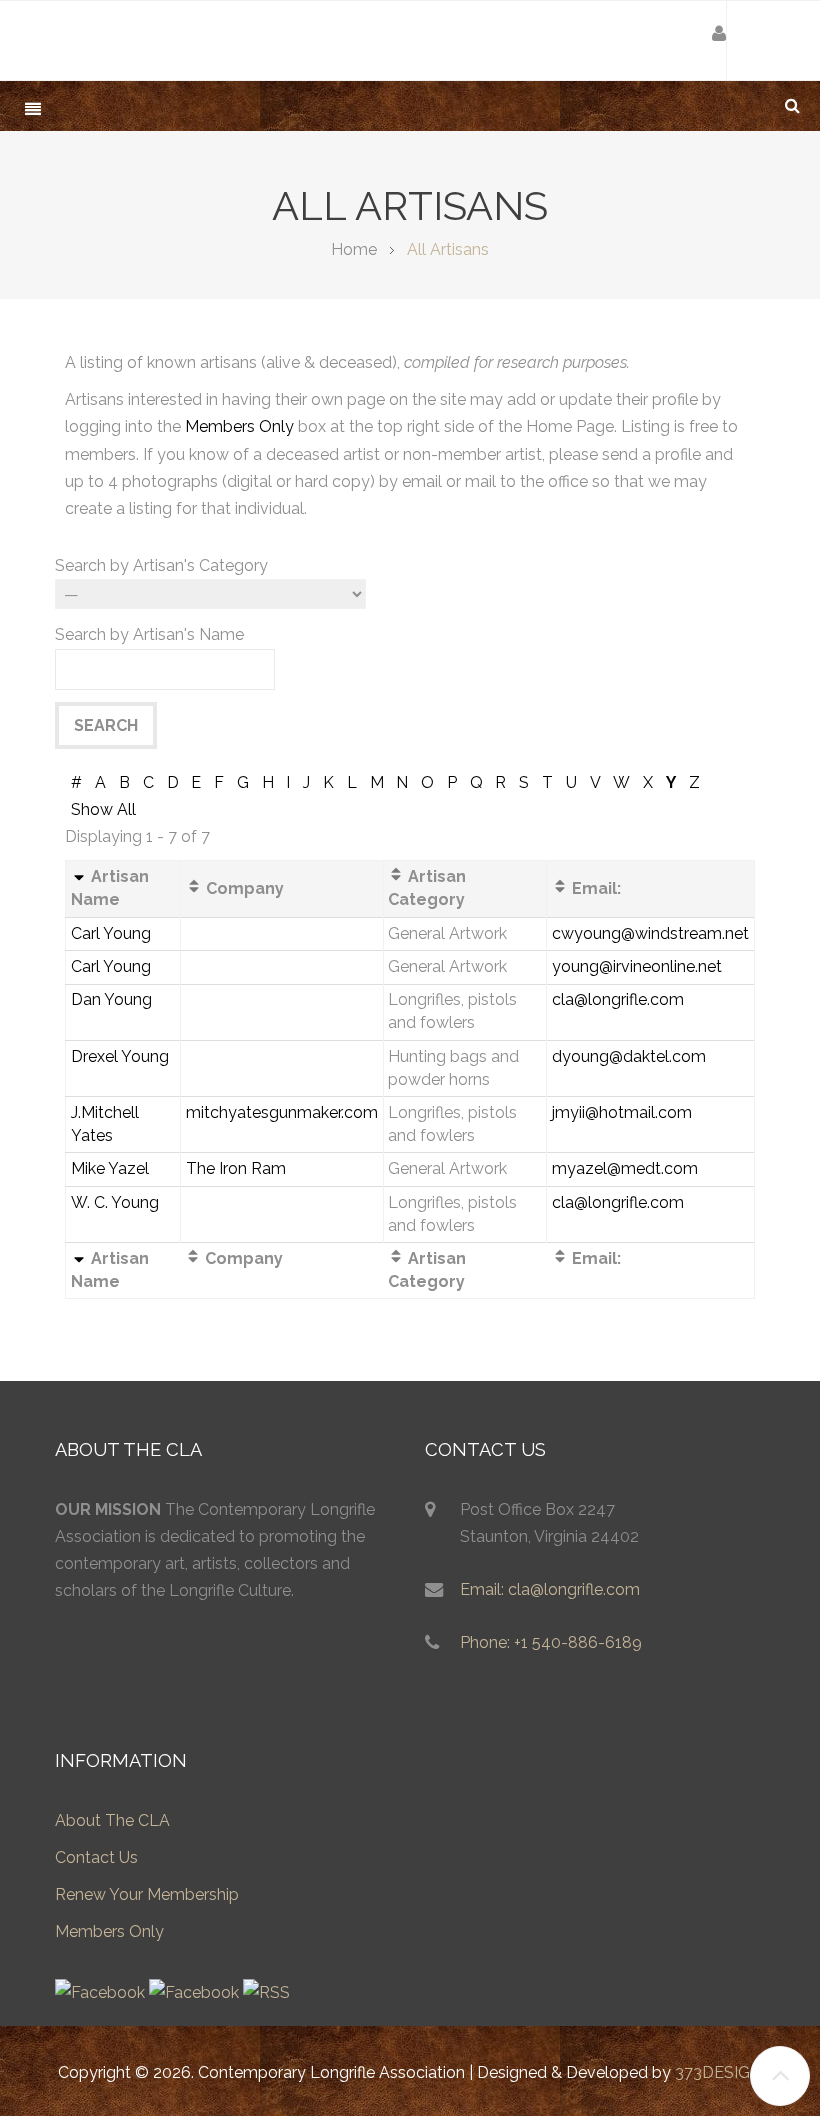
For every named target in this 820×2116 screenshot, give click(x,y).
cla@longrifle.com (618, 999)
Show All (103, 809)
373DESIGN (718, 2072)
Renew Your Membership (147, 1894)
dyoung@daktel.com (629, 1056)
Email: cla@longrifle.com (550, 1589)
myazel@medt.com (625, 1168)
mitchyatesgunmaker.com (282, 1112)
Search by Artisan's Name (149, 634)
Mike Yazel (110, 1168)
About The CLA (112, 1820)
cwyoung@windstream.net (650, 933)
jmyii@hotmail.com (622, 1112)
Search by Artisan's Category (161, 565)
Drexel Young (120, 1056)
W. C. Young (115, 1202)
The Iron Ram (236, 1168)
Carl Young (111, 933)
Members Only (239, 426)
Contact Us (96, 1857)
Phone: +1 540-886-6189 (551, 1642)
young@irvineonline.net (637, 966)
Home (354, 249)
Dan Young (111, 999)
